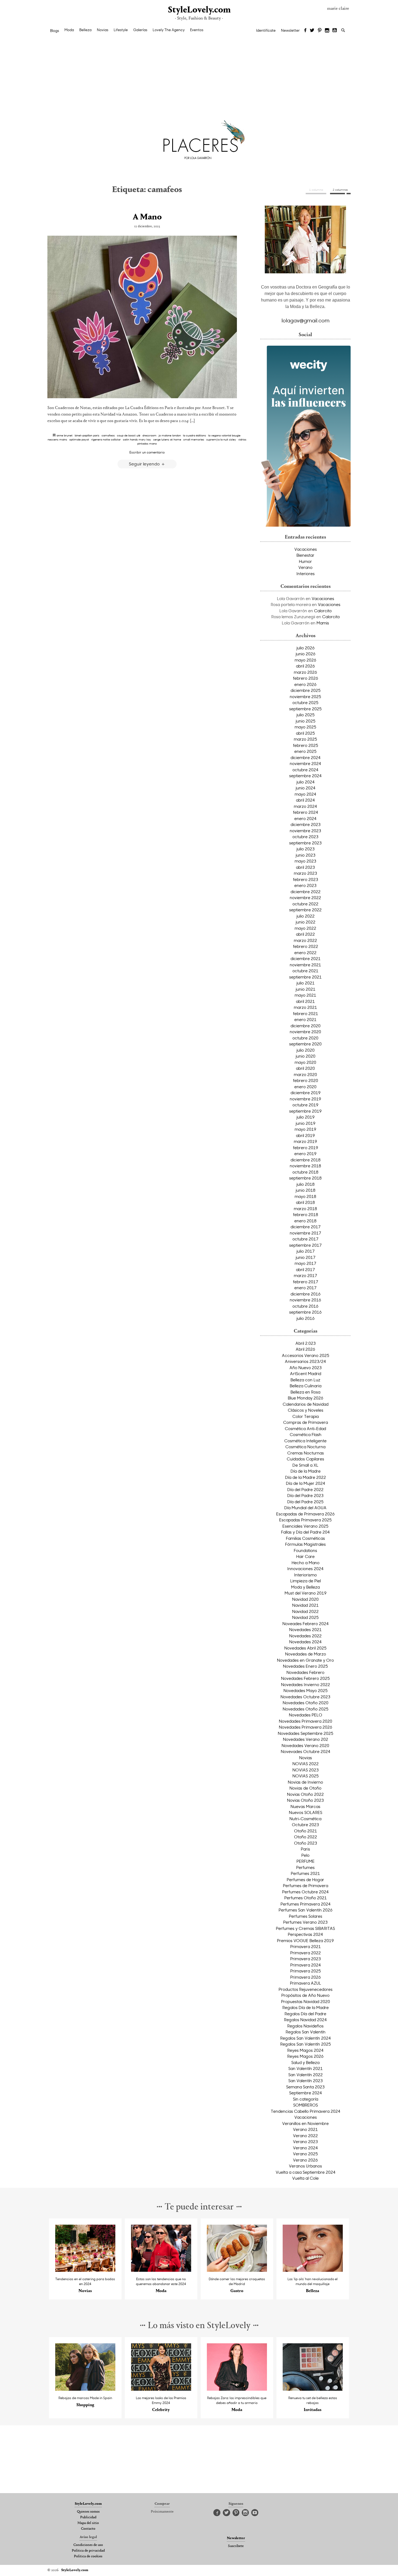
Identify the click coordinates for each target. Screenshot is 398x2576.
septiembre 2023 (305, 843)
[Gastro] (237, 2270)
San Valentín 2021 (306, 2068)
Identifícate (266, 30)
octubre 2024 (305, 770)
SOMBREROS (306, 2105)
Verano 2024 (305, 2148)
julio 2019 (306, 1117)
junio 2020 (306, 1056)
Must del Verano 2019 (306, 1593)
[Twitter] (312, 31)
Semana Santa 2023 (305, 2087)
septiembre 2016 (305, 1312)
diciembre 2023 (306, 824)
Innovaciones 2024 (305, 1569)
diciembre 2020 (306, 1026)
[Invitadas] (313, 2389)
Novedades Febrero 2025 (305, 1678)
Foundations (305, 1550)
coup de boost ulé (129, 435)
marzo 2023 (305, 873)
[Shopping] (85, 2389)
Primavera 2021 (306, 1946)
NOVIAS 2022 (306, 1764)
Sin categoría (306, 2099)
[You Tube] (335, 31)
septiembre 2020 (305, 1044)
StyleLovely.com (199, 10)
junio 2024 (306, 788)
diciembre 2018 (306, 1160)
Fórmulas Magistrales (305, 1544)
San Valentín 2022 (306, 2075)
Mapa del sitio (88, 2523)
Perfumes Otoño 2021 (306, 1898)
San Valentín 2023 (306, 2081)
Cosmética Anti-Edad (305, 1428)
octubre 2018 (305, 1172)
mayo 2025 (305, 727)
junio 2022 (306, 922)
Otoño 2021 (306, 1831)
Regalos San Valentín (306, 2032)
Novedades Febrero (305, 1672)
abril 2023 (305, 867)
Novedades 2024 (305, 1642)
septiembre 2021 (305, 977)
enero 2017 (305, 1288)
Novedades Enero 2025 (305, 1666)
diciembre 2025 (306, 690)
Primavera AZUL (306, 1983)
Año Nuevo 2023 (306, 1368)
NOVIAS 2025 (306, 1776)
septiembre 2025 (305, 709)
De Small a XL (305, 1465)
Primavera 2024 (306, 1965)
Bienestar (305, 555)
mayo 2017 (305, 1263)
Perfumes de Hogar (305, 1880)
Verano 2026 (305, 2160)
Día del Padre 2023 (305, 1495)
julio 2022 (306, 916)
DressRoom (149, 435)
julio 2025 (306, 715)
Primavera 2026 (306, 1977)
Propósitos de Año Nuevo (305, 1995)
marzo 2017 (305, 1275)
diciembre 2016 (306, 1294)
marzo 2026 (305, 672)
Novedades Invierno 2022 (306, 1684)
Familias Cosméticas (305, 1538)
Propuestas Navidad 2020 (306, 2001)
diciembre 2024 (306, 757)
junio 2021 (306, 989)
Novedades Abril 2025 (305, 1648)
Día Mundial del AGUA (305, 1508)
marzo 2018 (305, 1208)
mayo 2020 (305, 1062)
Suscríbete (236, 2546)
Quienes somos (88, 2512)
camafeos (108, 435)
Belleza (85, 30)
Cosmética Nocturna (305, 1447)
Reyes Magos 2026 (305, 2056)
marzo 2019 (305, 1141)
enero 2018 (305, 1221)
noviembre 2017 (305, 1233)
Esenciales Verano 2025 (305, 1526)
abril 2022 (305, 934)
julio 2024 (306, 782)
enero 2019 (305, 1153)
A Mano (147, 217)
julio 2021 (306, 983)
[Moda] (161, 2270)
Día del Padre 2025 (305, 1502)
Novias (103, 30)
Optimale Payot (79, 439)
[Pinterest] (320, 31)
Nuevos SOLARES (306, 1812)
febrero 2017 (306, 1282)
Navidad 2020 (305, 1599)
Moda (69, 30)
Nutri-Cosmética (305, 1819)
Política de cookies (88, 2556)
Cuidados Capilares (305, 1459)
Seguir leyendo (145, 464)
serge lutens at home (167, 439)
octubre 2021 (305, 971)
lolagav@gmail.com (306, 320)
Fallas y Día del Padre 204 (305, 1532)
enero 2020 (305, 1087)
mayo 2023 (305, 861)
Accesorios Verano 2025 (306, 1355)
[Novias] (85, 2270)
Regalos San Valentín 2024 (306, 2038)
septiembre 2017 (305, 1245)
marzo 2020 (305, 1074)
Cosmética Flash (306, 1434)
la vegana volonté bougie (224, 435)
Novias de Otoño (305, 1788)
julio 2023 (306, 849)
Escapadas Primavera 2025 (305, 1520)
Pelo (305, 1855)
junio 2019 (306, 1123)
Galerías (140, 30)
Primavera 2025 (306, 1971)
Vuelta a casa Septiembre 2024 (306, 2172)
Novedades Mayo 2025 (306, 1690)
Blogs (55, 31)
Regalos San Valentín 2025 (306, 2044)
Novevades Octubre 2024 (306, 1751)
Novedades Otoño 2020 (306, 1703)
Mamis (323, 623)
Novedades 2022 (305, 1636)
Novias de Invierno (305, 1782)
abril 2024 (305, 800)
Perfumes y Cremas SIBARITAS (305, 1928)
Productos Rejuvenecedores (306, 1989)
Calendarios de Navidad (306, 1404)
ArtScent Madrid (306, 1373)
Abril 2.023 (306, 1343)
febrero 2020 (306, 1080)
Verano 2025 (305, 2154)
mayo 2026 (305, 660)
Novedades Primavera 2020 (306, 1721)
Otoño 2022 (306, 1837)
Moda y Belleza (305, 1587)
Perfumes (305, 1867)
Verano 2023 (305, 2141)
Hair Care (305, 1556)
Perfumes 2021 (305, 1873)
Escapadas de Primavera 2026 (305, 1514)
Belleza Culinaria (306, 1386)
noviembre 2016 (305, 1300)
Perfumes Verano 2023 (305, 1922)
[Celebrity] (161, 2389)
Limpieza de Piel (306, 1581)
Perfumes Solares (306, 1916)
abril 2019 (305, 1135)
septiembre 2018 (305, 1178)
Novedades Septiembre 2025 (306, 1733)
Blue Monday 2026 (306, 1398)
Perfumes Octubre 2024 (305, 1892)
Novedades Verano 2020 (305, 1745)
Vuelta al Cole (305, 2178)
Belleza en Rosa (305, 1392)
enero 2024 (305, 818)
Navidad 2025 (305, 1617)
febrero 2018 (306, 1214)
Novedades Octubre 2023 (305, 1697)
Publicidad (88, 2517)
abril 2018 (305, 1202)
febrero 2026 (306, 678)
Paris (305, 1849)
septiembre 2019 (305, 1111)
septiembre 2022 (305, 910)
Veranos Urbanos (305, 2166)
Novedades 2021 (305, 1629)
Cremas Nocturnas (306, 1453)
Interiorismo (305, 1575)
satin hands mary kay (137, 439)
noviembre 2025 (305, 696)
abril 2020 (305, 1068)
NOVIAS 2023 (306, 1770)
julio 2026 (306, 648)
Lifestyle (121, 30)
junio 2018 (306, 1190)
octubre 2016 (305, 1306)
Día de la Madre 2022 (306, 1477)
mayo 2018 (305, 1196)
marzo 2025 (305, 739)
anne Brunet (65, 435)
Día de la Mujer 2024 (306, 1483)
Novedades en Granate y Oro (305, 1660)
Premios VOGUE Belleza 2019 (305, 1940)
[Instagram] (327, 31)
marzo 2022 (305, 940)
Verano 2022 (305, 2136)
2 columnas (340, 190)
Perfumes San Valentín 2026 (306, 1910)
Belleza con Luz (305, 1380)
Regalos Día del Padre (305, 2014)
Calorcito (323, 611)
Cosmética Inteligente (305, 1441)
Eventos (197, 30)
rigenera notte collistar (106, 439)
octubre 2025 (305, 702)
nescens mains (57, 439)
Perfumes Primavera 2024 (306, 1904)
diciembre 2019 (306, 1093)
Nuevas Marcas (305, 1806)
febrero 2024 (306, 812)
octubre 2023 (305, 837)
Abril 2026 (305, 1349)
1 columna (316, 190)
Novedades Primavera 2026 (306, 1727)
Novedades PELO (306, 1715)
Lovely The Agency (169, 30)
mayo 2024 (305, 794)
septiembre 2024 (305, 776)
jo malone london (170, 435)
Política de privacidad (88, 2551)
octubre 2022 (305, 904)
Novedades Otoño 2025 (306, 1709)
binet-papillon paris (87, 435)
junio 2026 (306, 654)
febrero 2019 (306, 1148)
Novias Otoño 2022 (305, 1794)
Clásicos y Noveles (306, 1410)
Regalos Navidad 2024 (305, 2020)
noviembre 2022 (305, 897)
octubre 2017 (305, 1239)
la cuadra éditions (195, 435)
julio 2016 (306, 1318)
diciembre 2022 (306, 892)
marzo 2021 (305, 1007)
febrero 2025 (306, 745)
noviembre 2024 (305, 763)
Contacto (88, 2529)
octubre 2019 (305, 1105)
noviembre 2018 (305, 1166)
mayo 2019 (305, 1129)
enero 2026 (305, 684)
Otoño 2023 (306, 1843)
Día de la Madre (306, 1471)
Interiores (306, 573)
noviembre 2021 (305, 965)
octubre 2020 (305, 1038)
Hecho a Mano (306, 1563)
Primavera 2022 (306, 1953)
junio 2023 (306, 855)
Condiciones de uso (88, 2545)
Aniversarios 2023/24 (305, 1361)
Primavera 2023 (306, 1959)
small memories (194, 439)
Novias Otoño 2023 (305, 1800)
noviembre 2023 (305, 831)
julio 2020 (306, 1050)
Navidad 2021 (305, 1605)
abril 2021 (305, 1001)
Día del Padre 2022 (305, 1489)
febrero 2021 (306, 1013)
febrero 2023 (306, 879)
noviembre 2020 (305, 1032)
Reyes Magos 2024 (305, 2050)
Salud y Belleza (305, 2062)
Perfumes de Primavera (306, 1885)
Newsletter (290, 30)
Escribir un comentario (147, 452)
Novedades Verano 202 (306, 1739)
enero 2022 (305, 952)
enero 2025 (305, 751)
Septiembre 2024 (306, 2093)
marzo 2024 (305, 806)
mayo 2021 (305, 995)
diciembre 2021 (306, 958)
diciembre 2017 (306, 1227)
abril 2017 (305, 1269)
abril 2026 (305, 666)
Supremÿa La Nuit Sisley (221, 439)
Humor (305, 561)
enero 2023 (305, 885)
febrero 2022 (306, 946)
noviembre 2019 (305, 1099)
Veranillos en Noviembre (305, 2123)
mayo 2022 (305, 928)
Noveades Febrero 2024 (306, 1624)
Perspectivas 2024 (305, 1934)
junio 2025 (306, 721)
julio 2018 (306, 1184)
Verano (305, 567)
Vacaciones (306, 549)
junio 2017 (306, 1257)
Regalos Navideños (305, 2026)
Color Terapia (306, 1416)
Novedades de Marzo (306, 1654)
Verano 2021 (305, 2129)
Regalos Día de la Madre (306, 2007)
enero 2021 (305, 1019)
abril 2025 (305, 733)
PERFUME (306, 1861)
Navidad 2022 (305, 1611)
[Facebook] (305, 31)
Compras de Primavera (306, 1422)
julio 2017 (306, 1251)
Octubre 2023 (305, 1825)
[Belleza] (313, 2270)
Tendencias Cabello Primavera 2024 (306, 2111)
